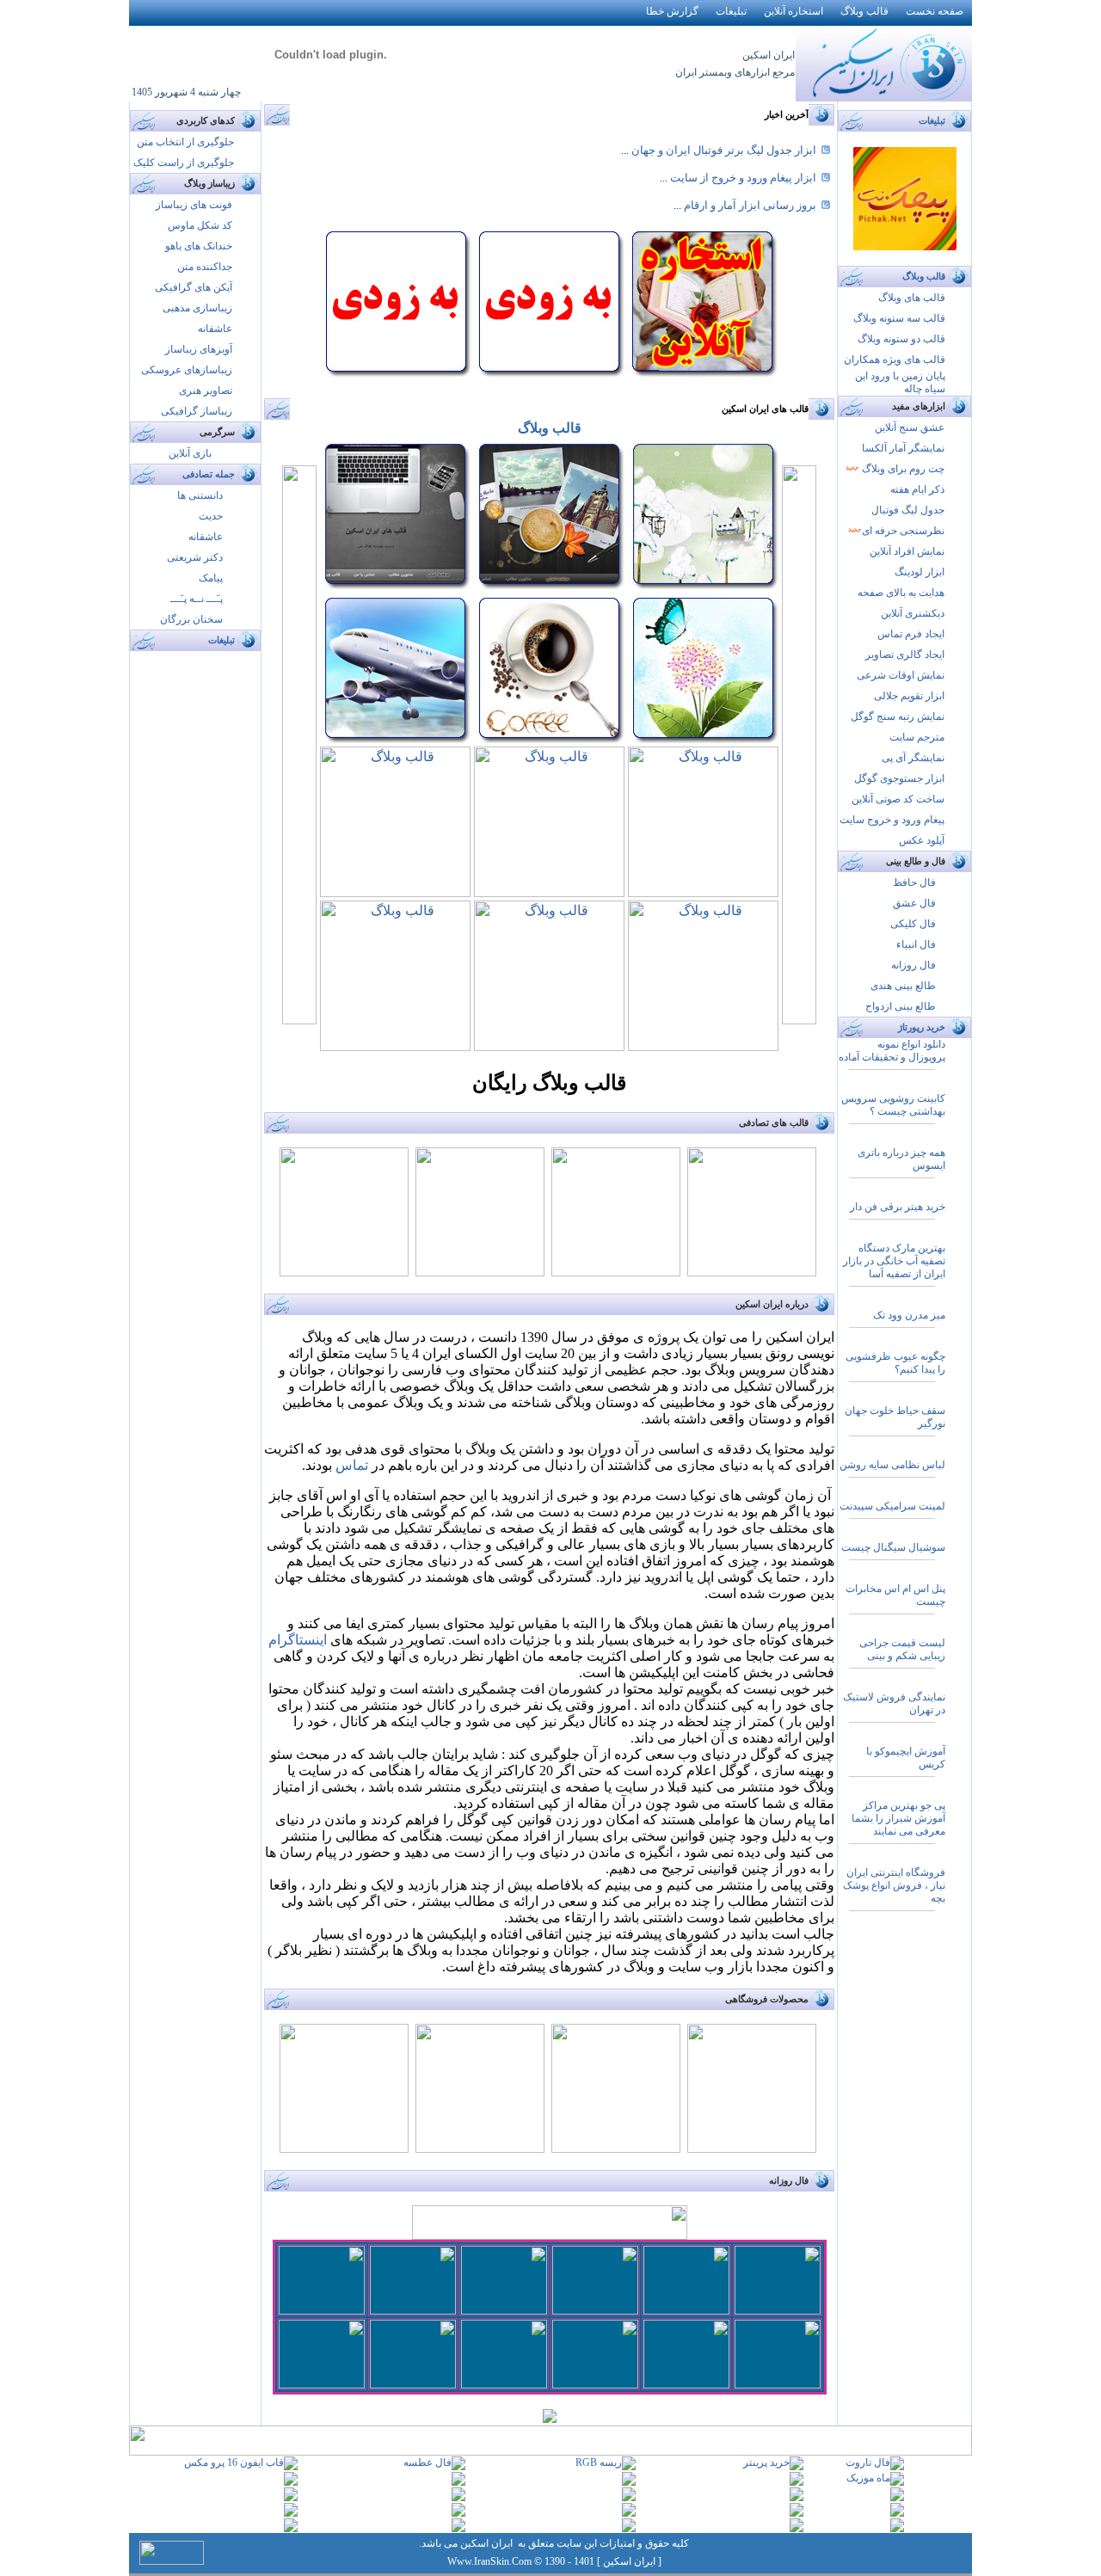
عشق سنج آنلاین (910, 427)
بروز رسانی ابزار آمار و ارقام (749, 205)
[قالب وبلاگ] (395, 584)
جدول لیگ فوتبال (908, 510)
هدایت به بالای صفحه (901, 593)
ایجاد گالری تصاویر (905, 655)
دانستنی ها (200, 495)
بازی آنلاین (190, 453)
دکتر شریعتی (195, 557)
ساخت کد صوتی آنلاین (898, 799)
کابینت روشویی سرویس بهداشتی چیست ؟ (893, 1105)
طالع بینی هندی (903, 986)
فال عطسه (427, 2462)
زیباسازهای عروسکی (187, 370)
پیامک (211, 578)
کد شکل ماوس (200, 225)
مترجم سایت (917, 737)
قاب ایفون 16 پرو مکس (234, 2462)
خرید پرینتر (766, 2462)
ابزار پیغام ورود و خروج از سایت (743, 178)
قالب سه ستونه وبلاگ (899, 318)
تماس (352, 1465)
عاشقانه (215, 329)
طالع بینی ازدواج (901, 1006)
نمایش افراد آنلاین (907, 551)
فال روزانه (913, 965)
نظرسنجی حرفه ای (903, 531)
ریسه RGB (599, 2462)
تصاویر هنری (206, 390)
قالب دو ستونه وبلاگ (901, 339)
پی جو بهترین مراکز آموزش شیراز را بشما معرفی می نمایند (898, 1818)
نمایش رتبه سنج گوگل (898, 716)
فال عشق (914, 903)
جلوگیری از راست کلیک (184, 163)
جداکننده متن (205, 267)
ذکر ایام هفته (917, 489)
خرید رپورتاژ (922, 1027)
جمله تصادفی (209, 474)
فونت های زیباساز (194, 205)
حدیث (211, 516)
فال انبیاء (916, 944)
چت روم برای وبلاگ (902, 469)
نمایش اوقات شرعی (901, 675)
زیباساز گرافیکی (197, 411)
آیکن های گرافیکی (194, 287)
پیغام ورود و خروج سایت (892, 820)
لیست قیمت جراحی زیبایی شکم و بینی (902, 1649)
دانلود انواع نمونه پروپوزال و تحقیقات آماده (892, 1051)
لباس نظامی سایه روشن (892, 1465)
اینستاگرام (298, 1640)
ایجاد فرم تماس (911, 634)
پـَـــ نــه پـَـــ (197, 599)
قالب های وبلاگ (912, 298)
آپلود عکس (922, 840)
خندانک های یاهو (199, 246)
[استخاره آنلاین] (702, 373)
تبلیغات (221, 640)
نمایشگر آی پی (913, 758)
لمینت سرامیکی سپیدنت (892, 1506)
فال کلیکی (913, 924)
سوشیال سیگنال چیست (893, 1547)
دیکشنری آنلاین (913, 613)
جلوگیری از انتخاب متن (185, 142)
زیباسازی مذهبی (197, 308)
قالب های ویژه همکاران (895, 360)
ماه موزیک (868, 2478)
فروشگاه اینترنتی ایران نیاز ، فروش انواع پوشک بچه (894, 1885)
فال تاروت (868, 2462)
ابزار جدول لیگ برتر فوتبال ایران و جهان (723, 150)
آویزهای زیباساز (199, 349)
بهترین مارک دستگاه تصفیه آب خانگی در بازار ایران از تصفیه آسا (894, 1261)
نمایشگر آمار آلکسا (903, 448)
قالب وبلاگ (550, 428)
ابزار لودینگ (920, 572)
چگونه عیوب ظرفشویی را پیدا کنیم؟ (895, 1363)
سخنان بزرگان (191, 619)
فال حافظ (914, 882)
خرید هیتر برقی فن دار (898, 1207)
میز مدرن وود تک (909, 1315)
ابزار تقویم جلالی (909, 696)
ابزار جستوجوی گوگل (899, 778)
